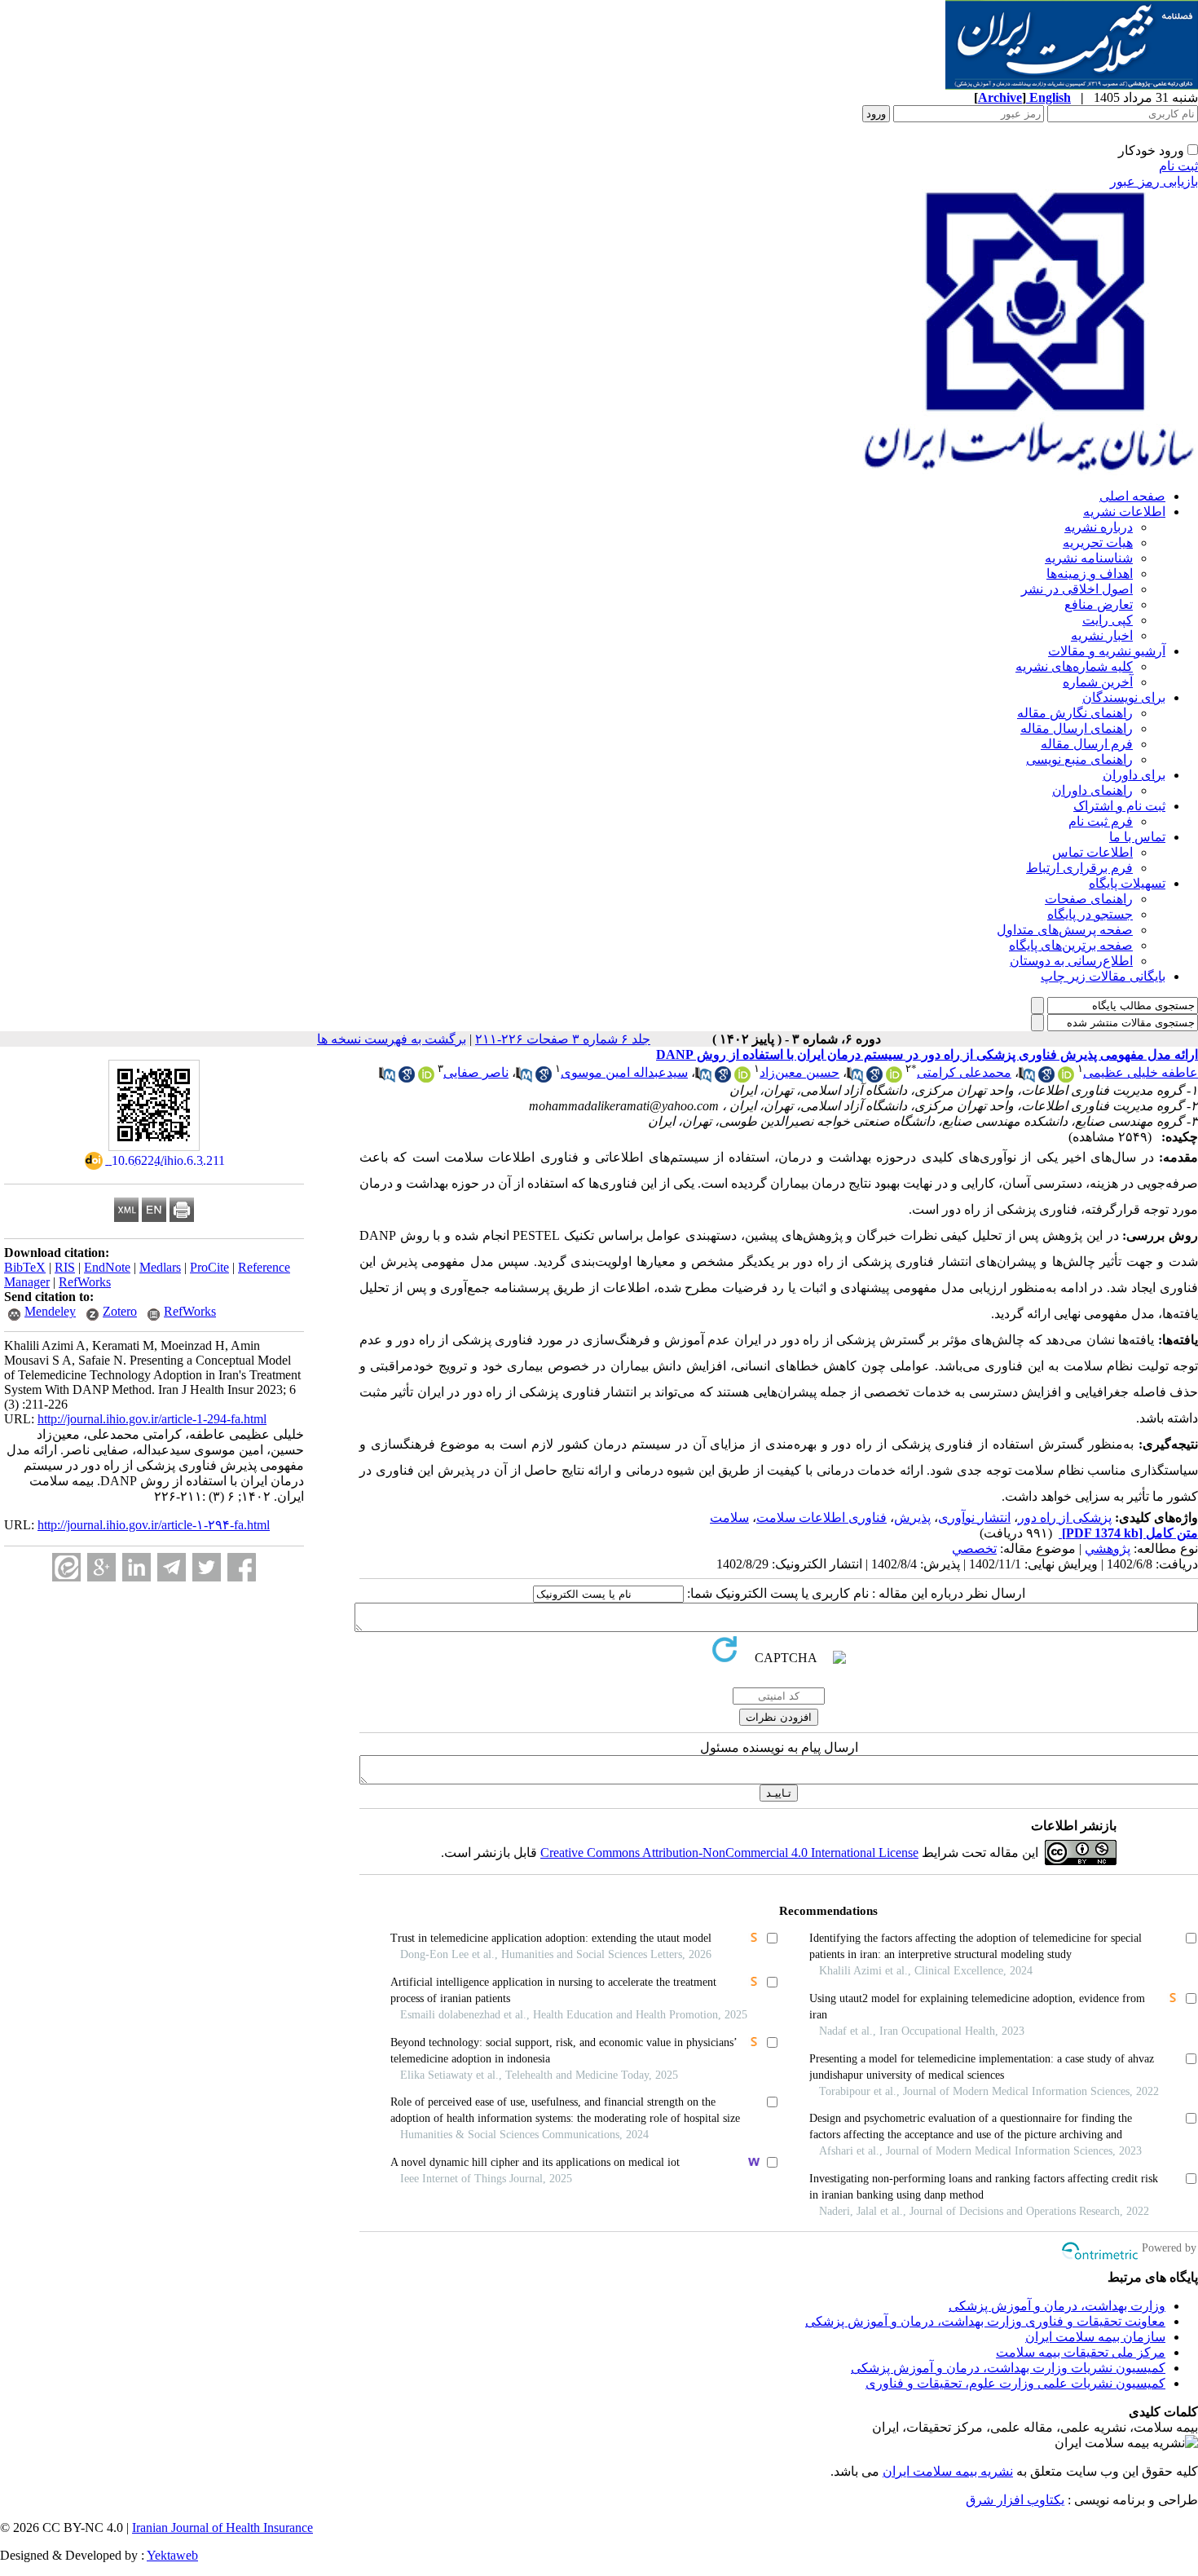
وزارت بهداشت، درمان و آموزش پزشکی (1057, 2306)
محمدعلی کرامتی (964, 1072)
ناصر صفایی (476, 1072)
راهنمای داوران (1092, 790)
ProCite (209, 1267)
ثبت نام (1178, 166)
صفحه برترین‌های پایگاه (1071, 945)
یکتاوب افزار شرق (1015, 2500)
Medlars (160, 1267)
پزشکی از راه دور (1065, 1517)
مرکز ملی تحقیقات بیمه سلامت (1081, 2352)
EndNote (107, 1267)
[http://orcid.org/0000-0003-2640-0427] (742, 1078)
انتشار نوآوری (974, 1517)
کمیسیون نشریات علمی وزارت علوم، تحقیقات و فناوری (1015, 2383)
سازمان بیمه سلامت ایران (1095, 2337)
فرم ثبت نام (1101, 821)
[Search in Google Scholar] (1046, 1078)
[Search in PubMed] (1027, 1078)
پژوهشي (1108, 1548)
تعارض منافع (1099, 604)
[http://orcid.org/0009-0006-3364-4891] (1066, 1078)
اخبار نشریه (1102, 635)
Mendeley (50, 1311)
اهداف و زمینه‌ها (1090, 573)
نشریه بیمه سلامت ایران (948, 2471)
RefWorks (85, 1282)
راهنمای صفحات (1089, 899)
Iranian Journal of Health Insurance (222, 2527)
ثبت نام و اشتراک (1119, 806)
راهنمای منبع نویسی (1079, 759)
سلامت (729, 1517)
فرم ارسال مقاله (1087, 744)
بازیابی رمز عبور (1154, 181)
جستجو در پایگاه (1090, 914)
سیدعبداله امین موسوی (624, 1072)
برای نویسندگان (1124, 697)
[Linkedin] (137, 1567)
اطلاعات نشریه (1124, 512)
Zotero (120, 1311)
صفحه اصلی (1132, 496)
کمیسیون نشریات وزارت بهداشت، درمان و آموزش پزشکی (1008, 2368)
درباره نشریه (1099, 527)
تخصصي (974, 1548)
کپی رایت (1108, 620)
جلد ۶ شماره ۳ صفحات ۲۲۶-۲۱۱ (563, 1039)
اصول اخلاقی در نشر (1077, 589)
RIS (65, 1267)
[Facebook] (242, 1567)
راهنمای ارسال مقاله (1077, 728)
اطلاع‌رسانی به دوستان (1071, 961)
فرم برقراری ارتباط (1079, 868)
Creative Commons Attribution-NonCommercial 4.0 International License (729, 1853)
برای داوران (1134, 775)
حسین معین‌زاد (799, 1072)
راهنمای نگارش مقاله (1075, 713)
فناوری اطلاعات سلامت (821, 1517)
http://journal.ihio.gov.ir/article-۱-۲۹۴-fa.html (154, 1525)
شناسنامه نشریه (1089, 558)
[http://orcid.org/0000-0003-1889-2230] (426, 1078)
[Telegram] (172, 1567)
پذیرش (912, 1517)
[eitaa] (66, 1567)
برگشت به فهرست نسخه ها (392, 1039)
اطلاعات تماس (1092, 852)
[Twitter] (207, 1567)
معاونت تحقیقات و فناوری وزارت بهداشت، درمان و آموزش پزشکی (985, 2321)
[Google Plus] (101, 1567)
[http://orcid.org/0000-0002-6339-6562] (894, 1078)
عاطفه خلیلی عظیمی (1141, 1072)
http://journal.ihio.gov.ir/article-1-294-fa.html (152, 1419)
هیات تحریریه (1098, 543)
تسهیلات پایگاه (1127, 883)
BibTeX (25, 1267)
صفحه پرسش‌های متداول (1065, 930)
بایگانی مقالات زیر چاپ (1103, 976)
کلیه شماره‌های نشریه (1074, 666)
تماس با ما (1137, 837)
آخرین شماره (1098, 682)
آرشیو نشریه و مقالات (1107, 651)
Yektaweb (172, 2555)
